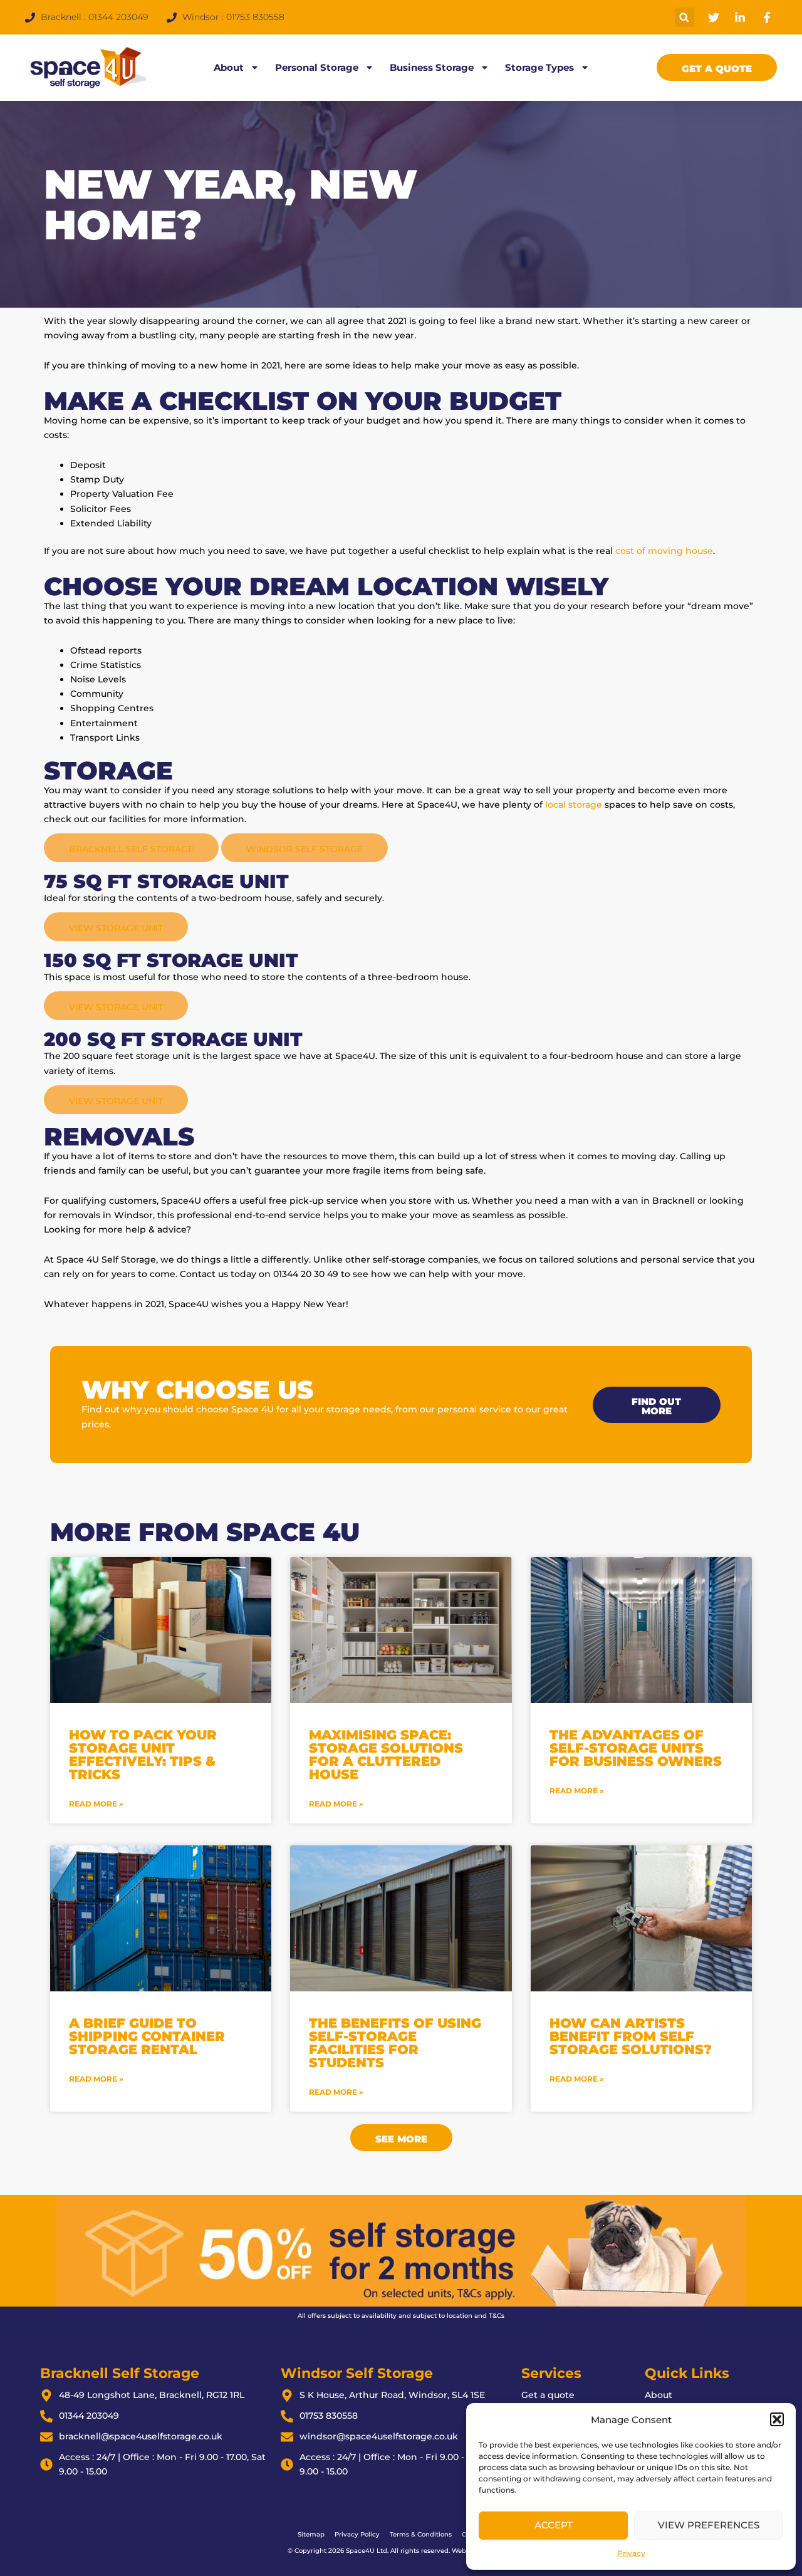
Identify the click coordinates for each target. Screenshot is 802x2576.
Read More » (96, 1804)
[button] (777, 2419)
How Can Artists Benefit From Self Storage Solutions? (631, 2036)
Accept (554, 2525)
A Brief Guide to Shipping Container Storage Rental (147, 2036)
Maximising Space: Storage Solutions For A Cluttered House (386, 1755)
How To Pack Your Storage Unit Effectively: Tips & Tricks (143, 1755)
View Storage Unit (116, 928)
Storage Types (539, 67)
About (229, 67)
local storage (574, 805)
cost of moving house (664, 551)
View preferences (709, 2525)
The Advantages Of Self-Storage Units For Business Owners (636, 1748)
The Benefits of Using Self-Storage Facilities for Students (395, 2043)
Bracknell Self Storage (131, 849)
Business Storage (432, 67)
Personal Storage (317, 67)
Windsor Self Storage (305, 849)
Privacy (631, 2553)
